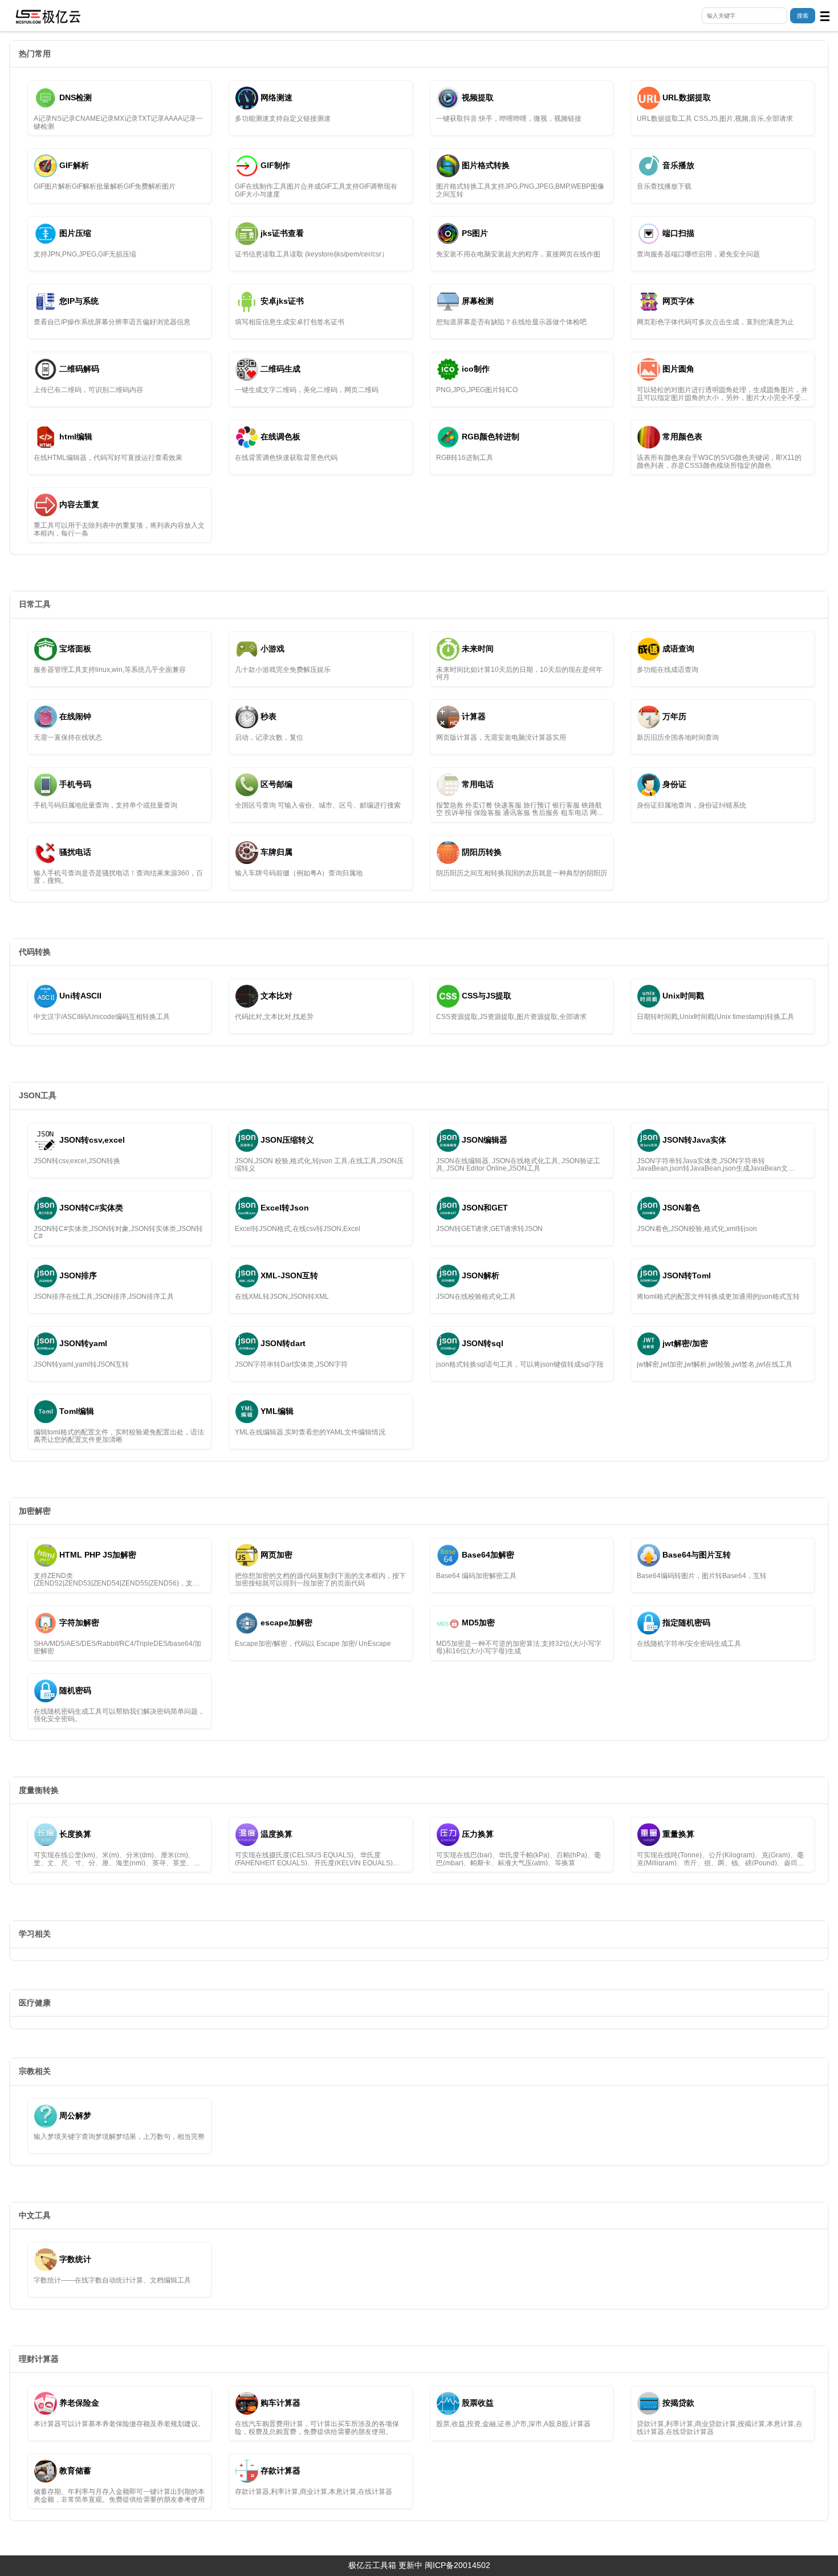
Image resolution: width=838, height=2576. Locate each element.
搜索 (803, 16)
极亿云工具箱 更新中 (385, 2565)
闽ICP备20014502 (457, 2565)
